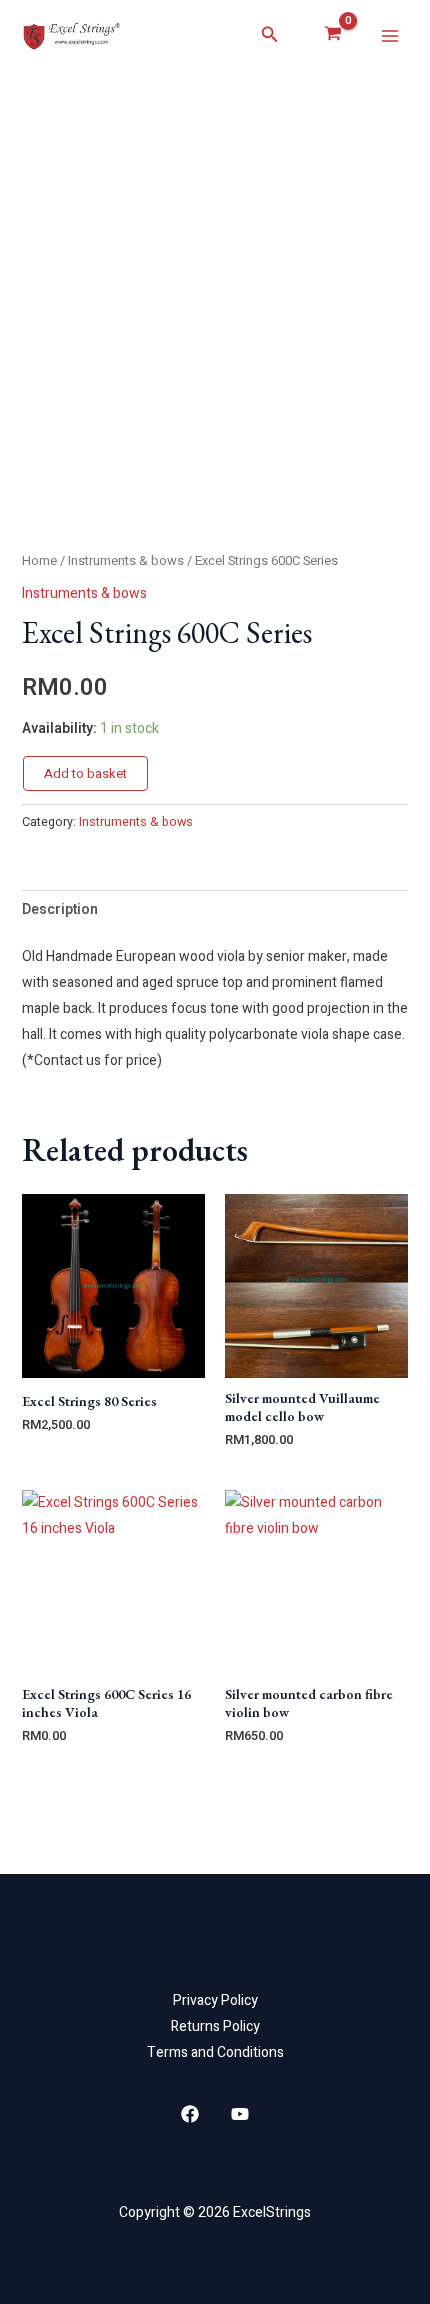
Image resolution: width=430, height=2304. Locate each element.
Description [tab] (60, 909)
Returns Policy (215, 2026)
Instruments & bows (126, 561)
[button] (270, 36)
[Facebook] (190, 2114)
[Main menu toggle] (390, 36)
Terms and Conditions (215, 2052)
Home (39, 561)
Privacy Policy (215, 2000)
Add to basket (85, 773)
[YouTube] (240, 2114)
